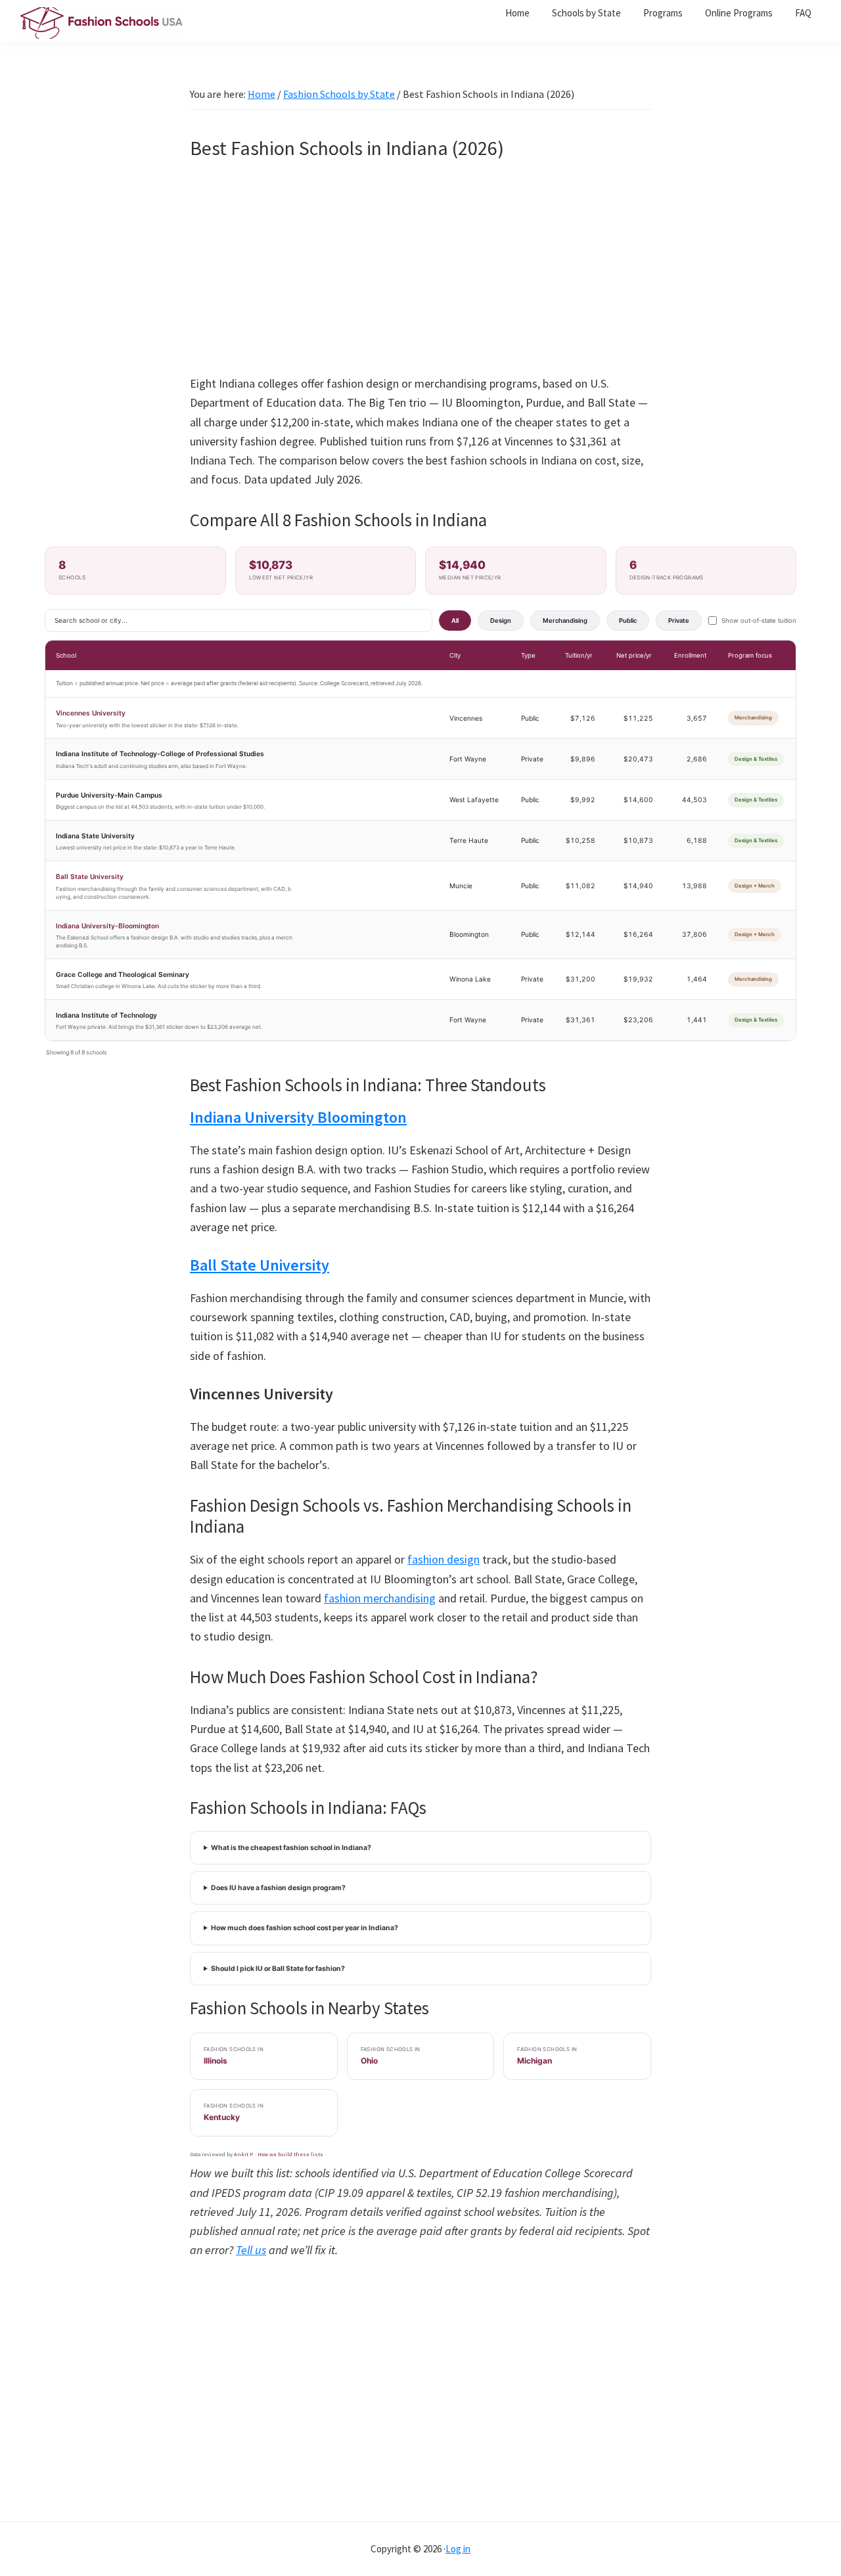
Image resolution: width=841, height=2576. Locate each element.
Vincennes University (91, 713)
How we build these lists (290, 2154)
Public (628, 621)
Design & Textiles (756, 759)
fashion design (443, 1559)
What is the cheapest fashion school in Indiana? (291, 1848)
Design (501, 621)
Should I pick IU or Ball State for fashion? (278, 1969)
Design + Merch (755, 886)
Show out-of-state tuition (759, 621)
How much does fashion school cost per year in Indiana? (305, 1928)
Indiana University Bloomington (298, 1117)
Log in (458, 2549)
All (455, 621)
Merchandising (565, 621)
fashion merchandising (380, 1598)
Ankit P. (244, 2154)
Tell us (251, 2250)
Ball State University (90, 876)
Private (679, 621)
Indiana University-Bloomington (107, 926)
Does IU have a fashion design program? (278, 1888)
